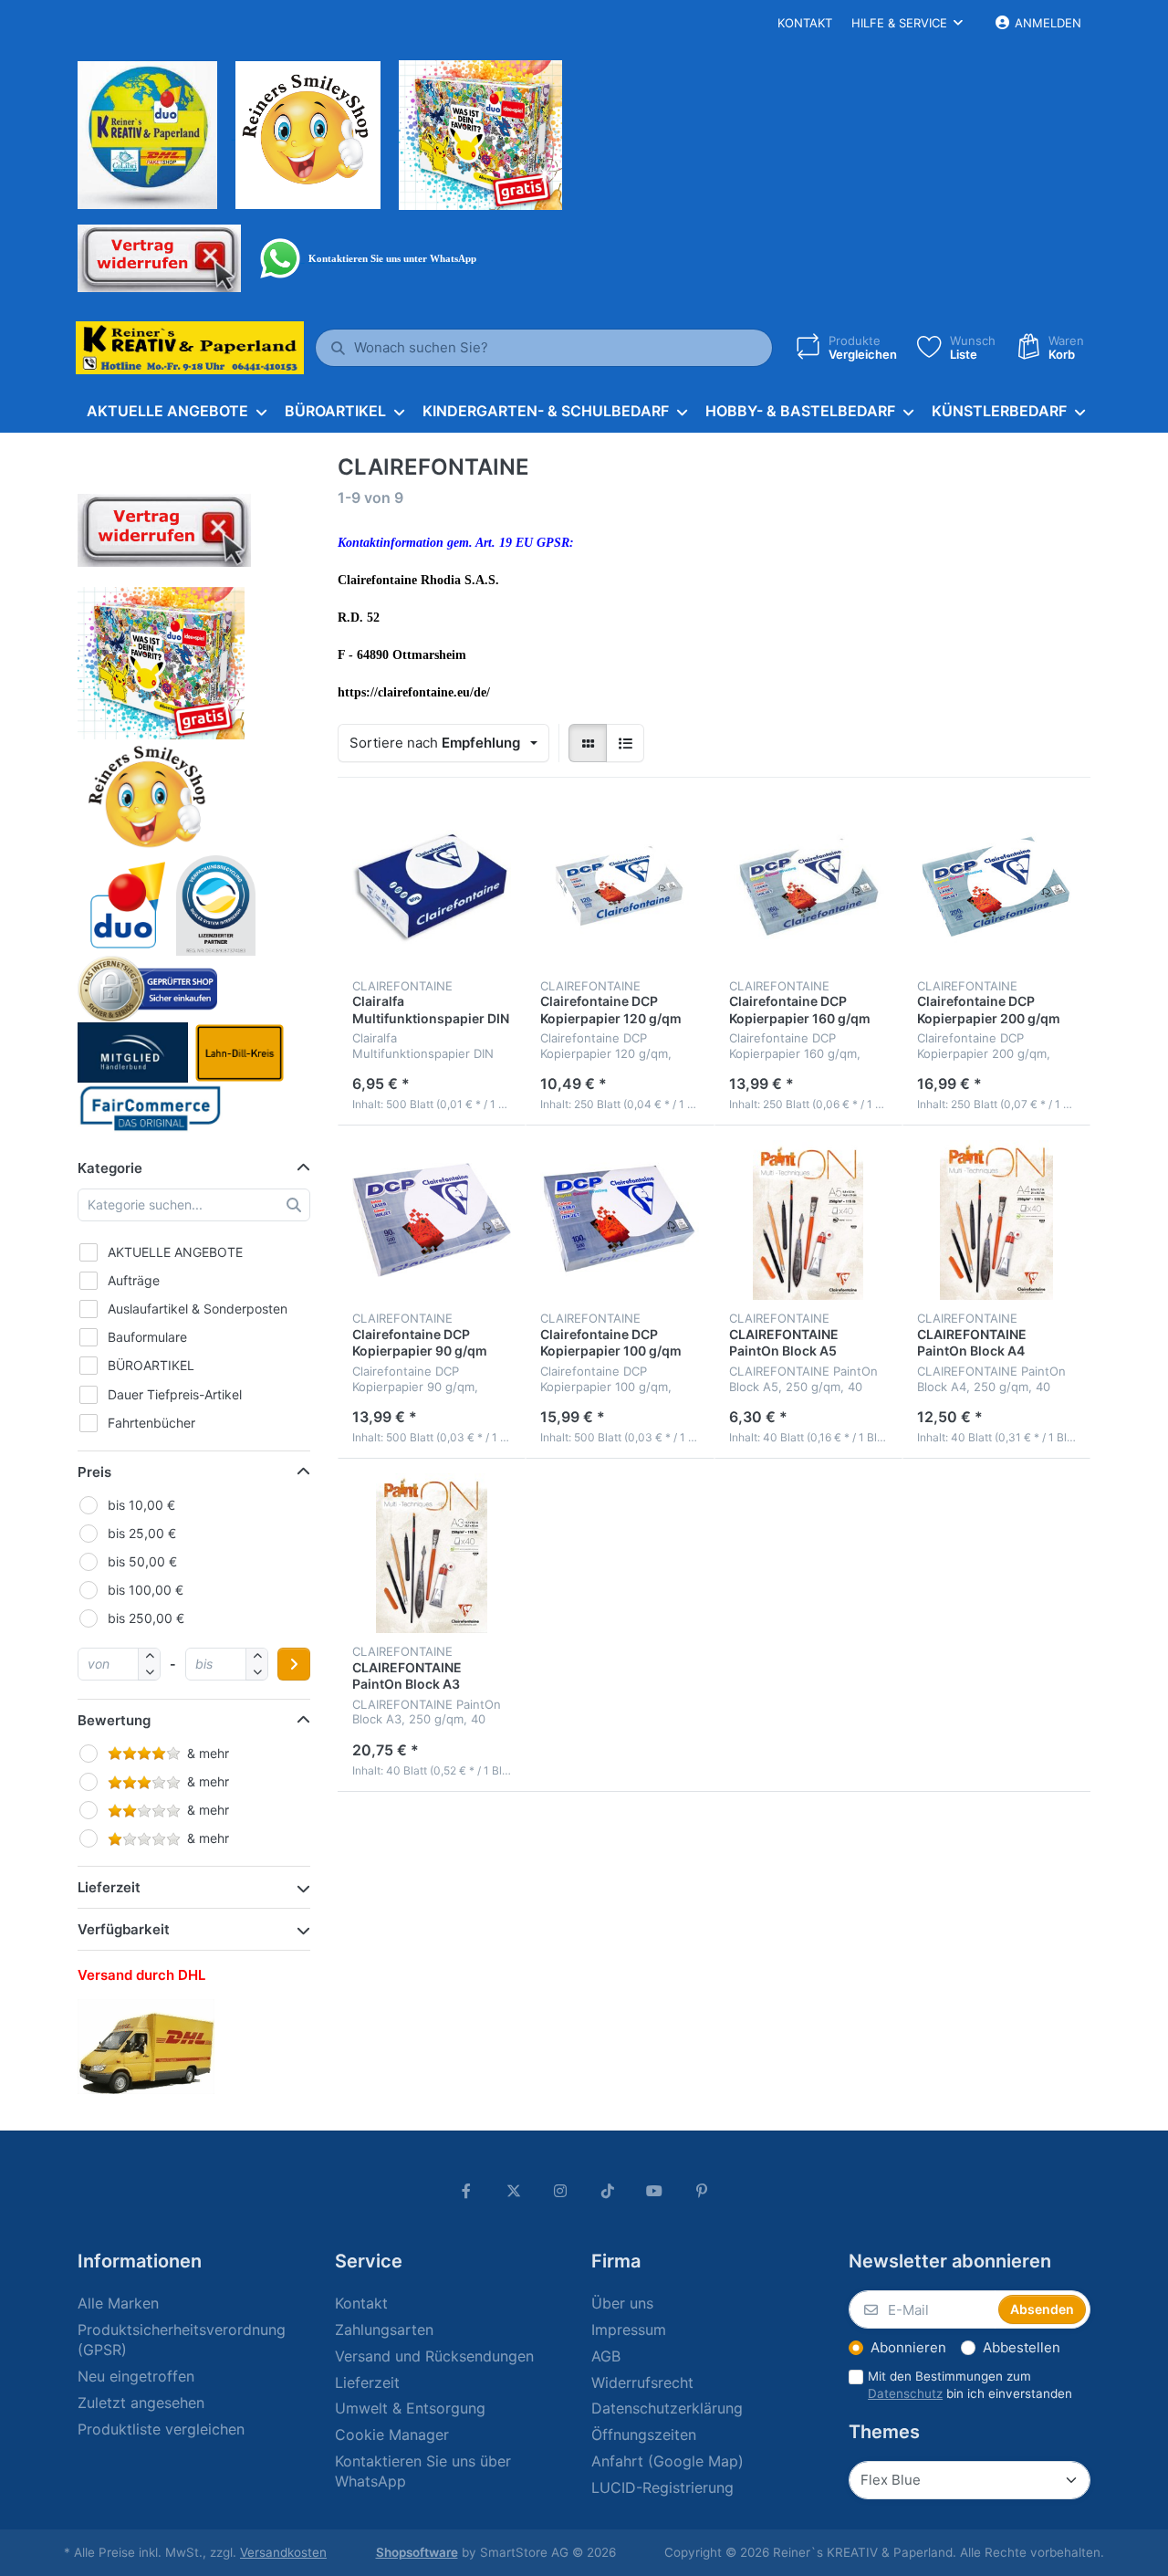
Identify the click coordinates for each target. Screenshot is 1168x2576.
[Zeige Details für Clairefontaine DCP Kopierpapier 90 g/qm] (432, 1220)
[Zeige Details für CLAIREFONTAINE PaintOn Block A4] (996, 1220)
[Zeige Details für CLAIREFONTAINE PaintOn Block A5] (808, 1220)
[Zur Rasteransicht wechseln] (588, 743)
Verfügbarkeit (124, 1929)
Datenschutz (905, 2393)
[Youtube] (655, 2191)
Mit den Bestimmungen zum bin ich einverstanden (970, 2385)
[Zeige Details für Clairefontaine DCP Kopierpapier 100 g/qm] (620, 1220)
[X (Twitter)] (514, 2191)
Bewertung (114, 1720)
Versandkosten (283, 2552)
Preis (94, 1472)
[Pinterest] (702, 2191)
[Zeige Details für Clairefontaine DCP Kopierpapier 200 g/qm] (996, 886)
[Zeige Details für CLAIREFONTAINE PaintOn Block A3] (432, 1553)
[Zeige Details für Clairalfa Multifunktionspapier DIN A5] (432, 886)
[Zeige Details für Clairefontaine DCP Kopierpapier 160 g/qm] (808, 886)
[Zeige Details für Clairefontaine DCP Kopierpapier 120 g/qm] (620, 886)
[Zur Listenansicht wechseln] (625, 743)
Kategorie (110, 1168)
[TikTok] (608, 2191)
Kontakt (805, 23)
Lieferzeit (109, 1887)
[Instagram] (560, 2191)
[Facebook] (466, 2191)
